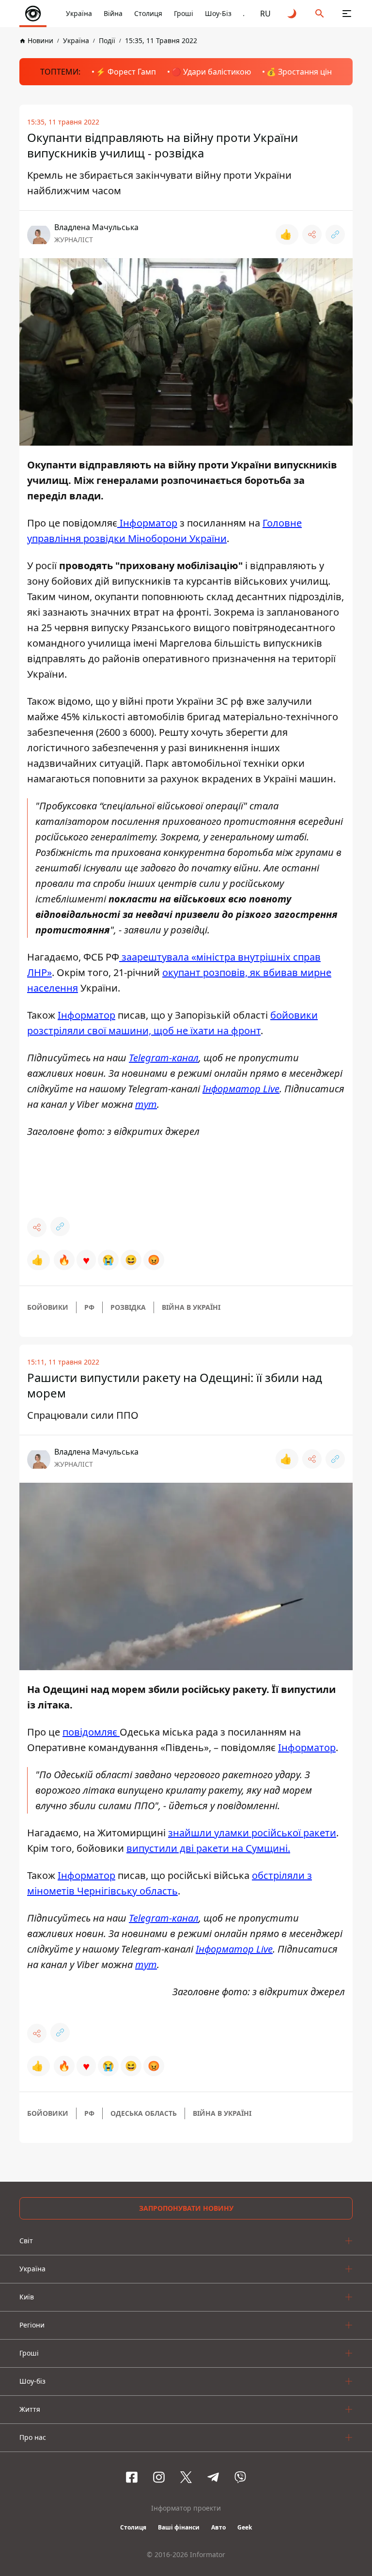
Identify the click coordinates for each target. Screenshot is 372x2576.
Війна (113, 13)
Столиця (148, 13)
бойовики (48, 1307)
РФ (89, 1307)
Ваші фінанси (179, 2527)
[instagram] (159, 2477)
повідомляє (91, 1732)
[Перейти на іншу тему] (293, 14)
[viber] (240, 2477)
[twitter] (186, 2477)
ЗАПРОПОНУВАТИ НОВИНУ (186, 2208)
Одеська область (144, 2113)
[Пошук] (320, 14)
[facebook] (132, 2477)
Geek (245, 2527)
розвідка (128, 1307)
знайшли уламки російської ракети (252, 1833)
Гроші (184, 13)
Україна (79, 13)
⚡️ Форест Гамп (126, 72)
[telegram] (213, 2477)
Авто (218, 2527)
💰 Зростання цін (299, 72)
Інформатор (307, 1747)
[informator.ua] (33, 14)
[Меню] (347, 14)
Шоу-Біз (218, 13)
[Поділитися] (312, 234)
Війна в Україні (191, 1307)
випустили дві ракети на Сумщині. (208, 1848)
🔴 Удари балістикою (211, 72)
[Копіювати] (335, 234)
